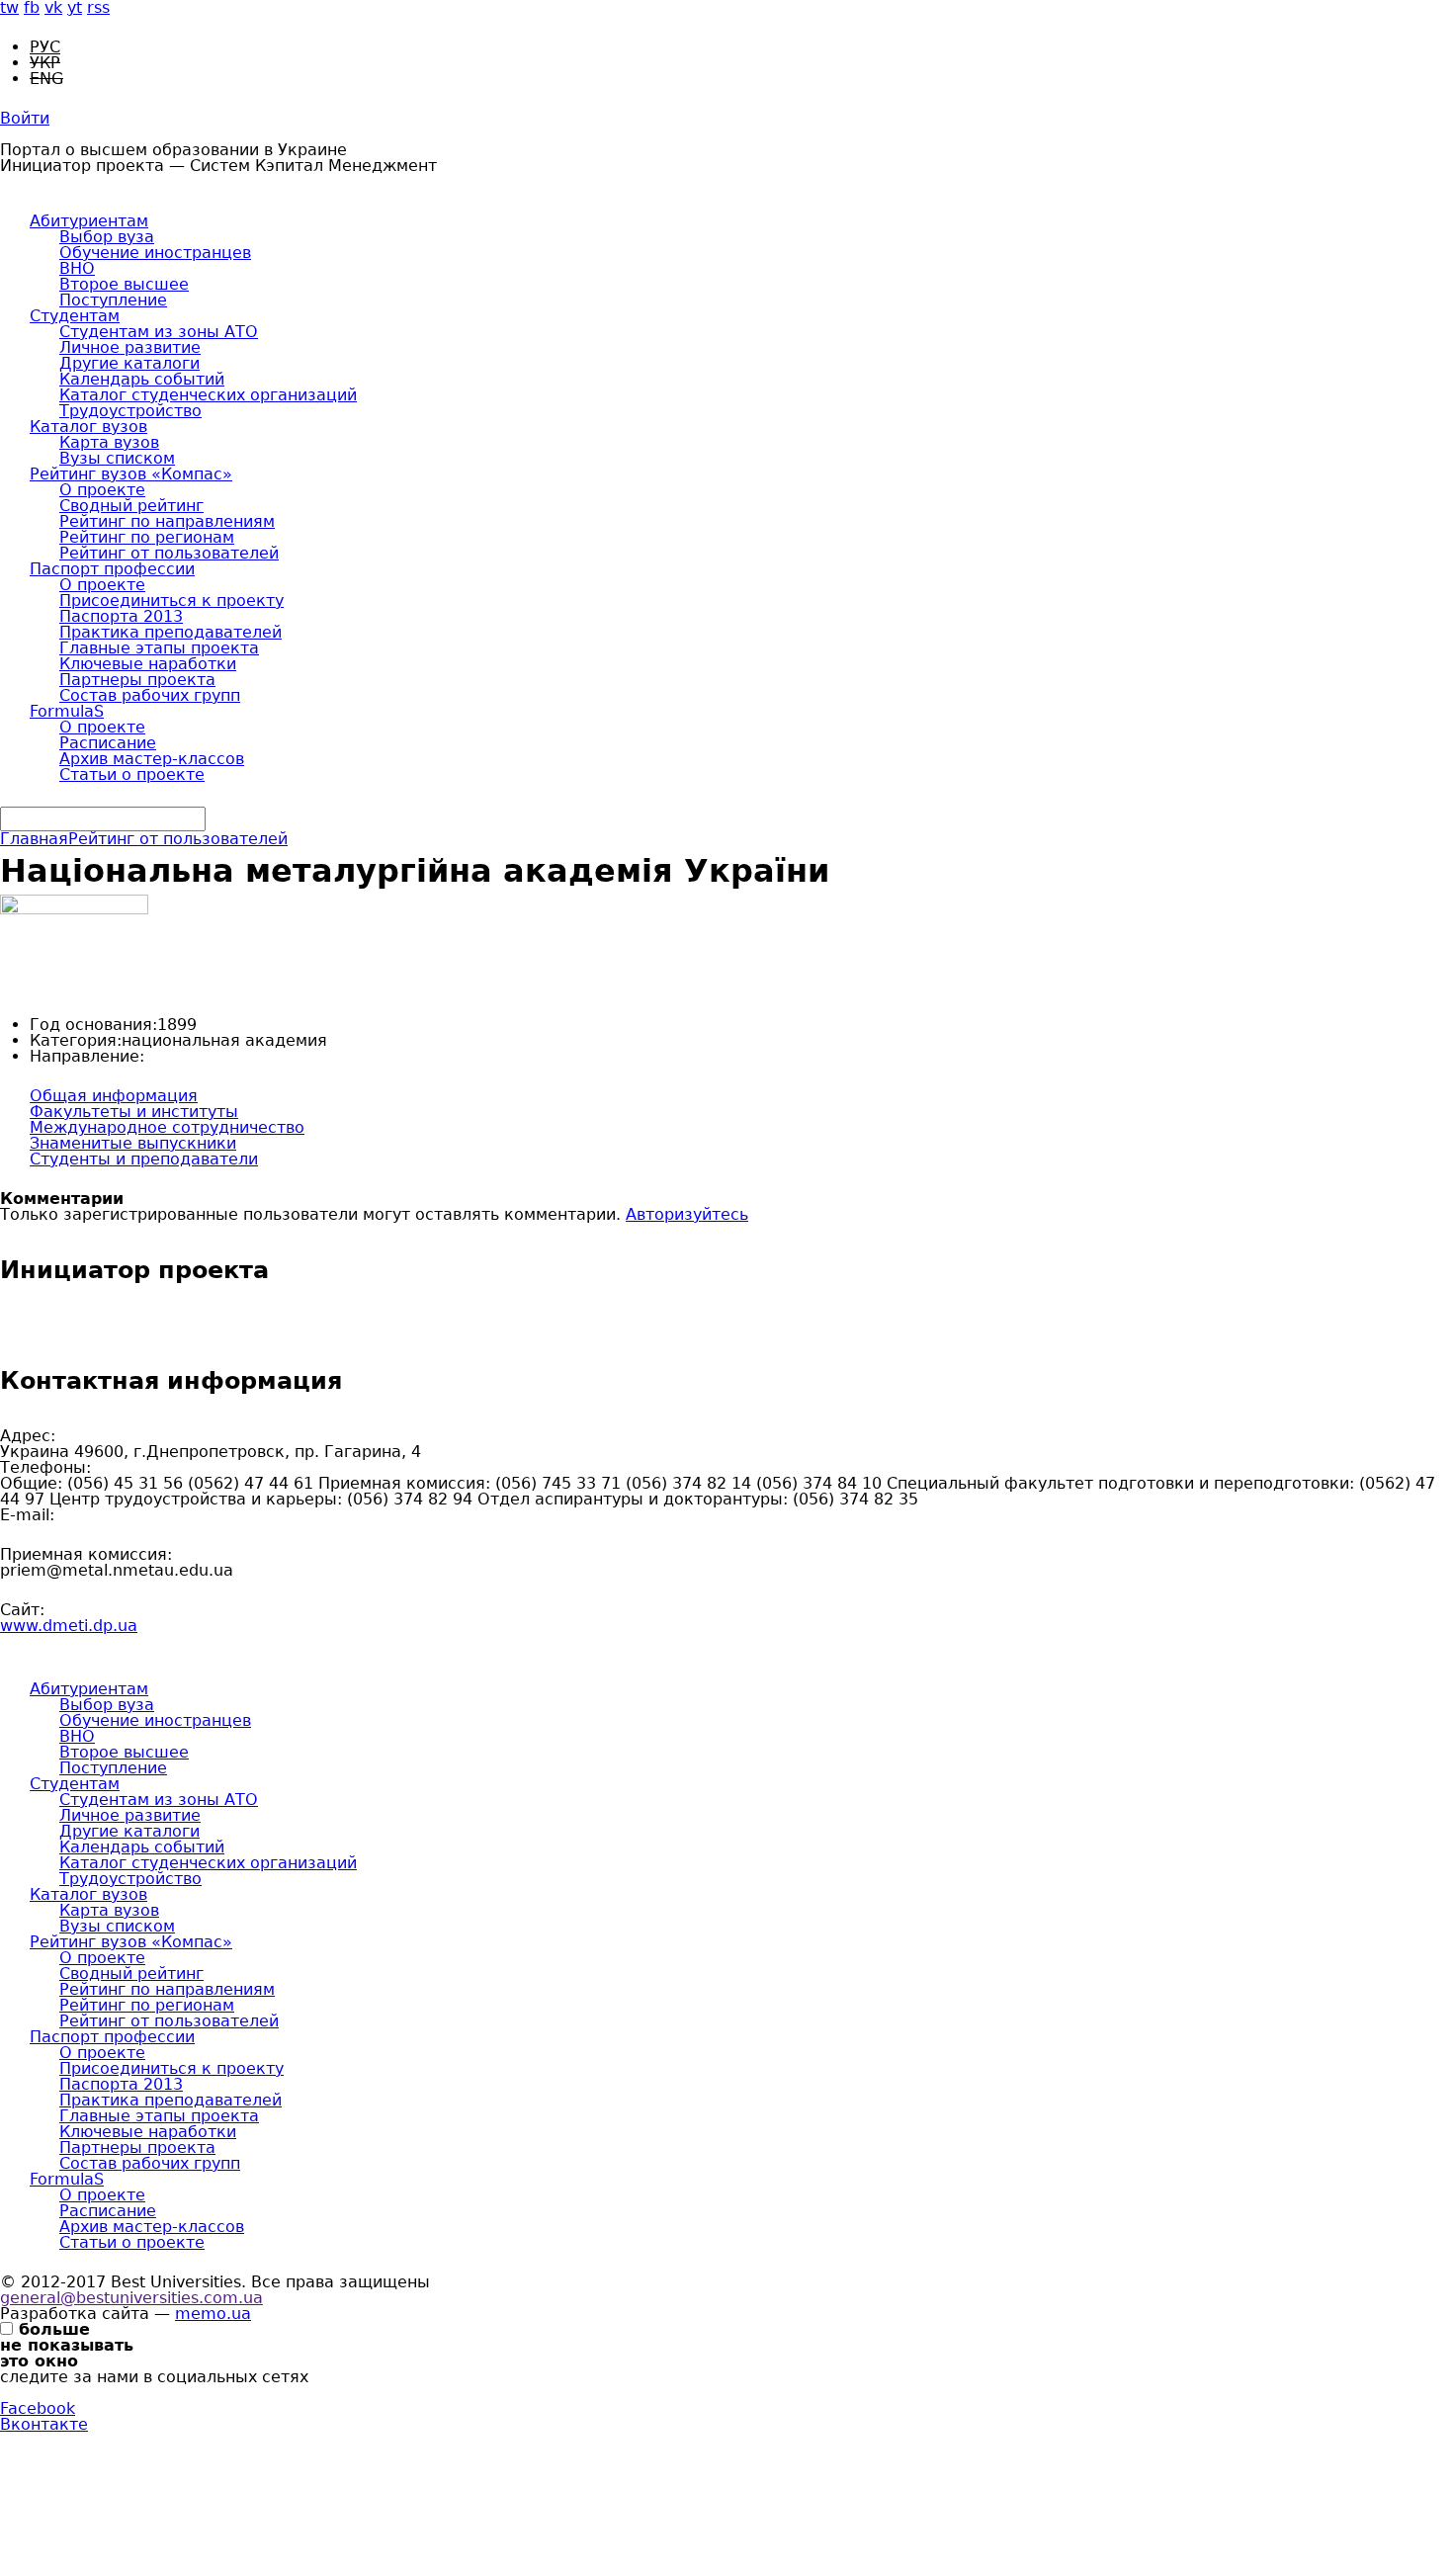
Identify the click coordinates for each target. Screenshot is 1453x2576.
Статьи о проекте (132, 774)
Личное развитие (130, 347)
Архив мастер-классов (152, 759)
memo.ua (213, 2314)
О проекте (102, 490)
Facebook (38, 2408)
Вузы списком (117, 458)
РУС (45, 47)
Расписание (108, 743)
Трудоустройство (130, 411)
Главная (34, 839)
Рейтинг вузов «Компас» (131, 474)
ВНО (77, 268)
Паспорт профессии (112, 569)
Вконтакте (44, 2424)
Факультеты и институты (134, 1112)
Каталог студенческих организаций (208, 395)
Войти (25, 118)
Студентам (75, 316)
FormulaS (67, 711)
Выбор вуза (107, 237)
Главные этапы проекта (159, 648)
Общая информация (114, 1096)
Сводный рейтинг (131, 506)
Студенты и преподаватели (144, 1159)
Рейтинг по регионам (147, 537)
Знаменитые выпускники (133, 1143)
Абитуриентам (89, 221)
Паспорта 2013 (121, 616)
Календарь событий (142, 379)
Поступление (113, 300)
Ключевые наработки (148, 664)
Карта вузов (109, 442)
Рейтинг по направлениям (167, 521)
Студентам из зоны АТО (159, 332)
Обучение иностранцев (155, 253)
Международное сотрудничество (167, 1127)
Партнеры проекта (137, 680)
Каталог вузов (88, 427)
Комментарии (62, 1199)
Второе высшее (124, 284)
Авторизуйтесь (687, 1214)
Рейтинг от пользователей (169, 553)
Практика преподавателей (171, 632)
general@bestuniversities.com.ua (131, 2298)
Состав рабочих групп (150, 695)
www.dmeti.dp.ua (69, 1626)
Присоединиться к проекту (171, 601)
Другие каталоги (129, 363)
